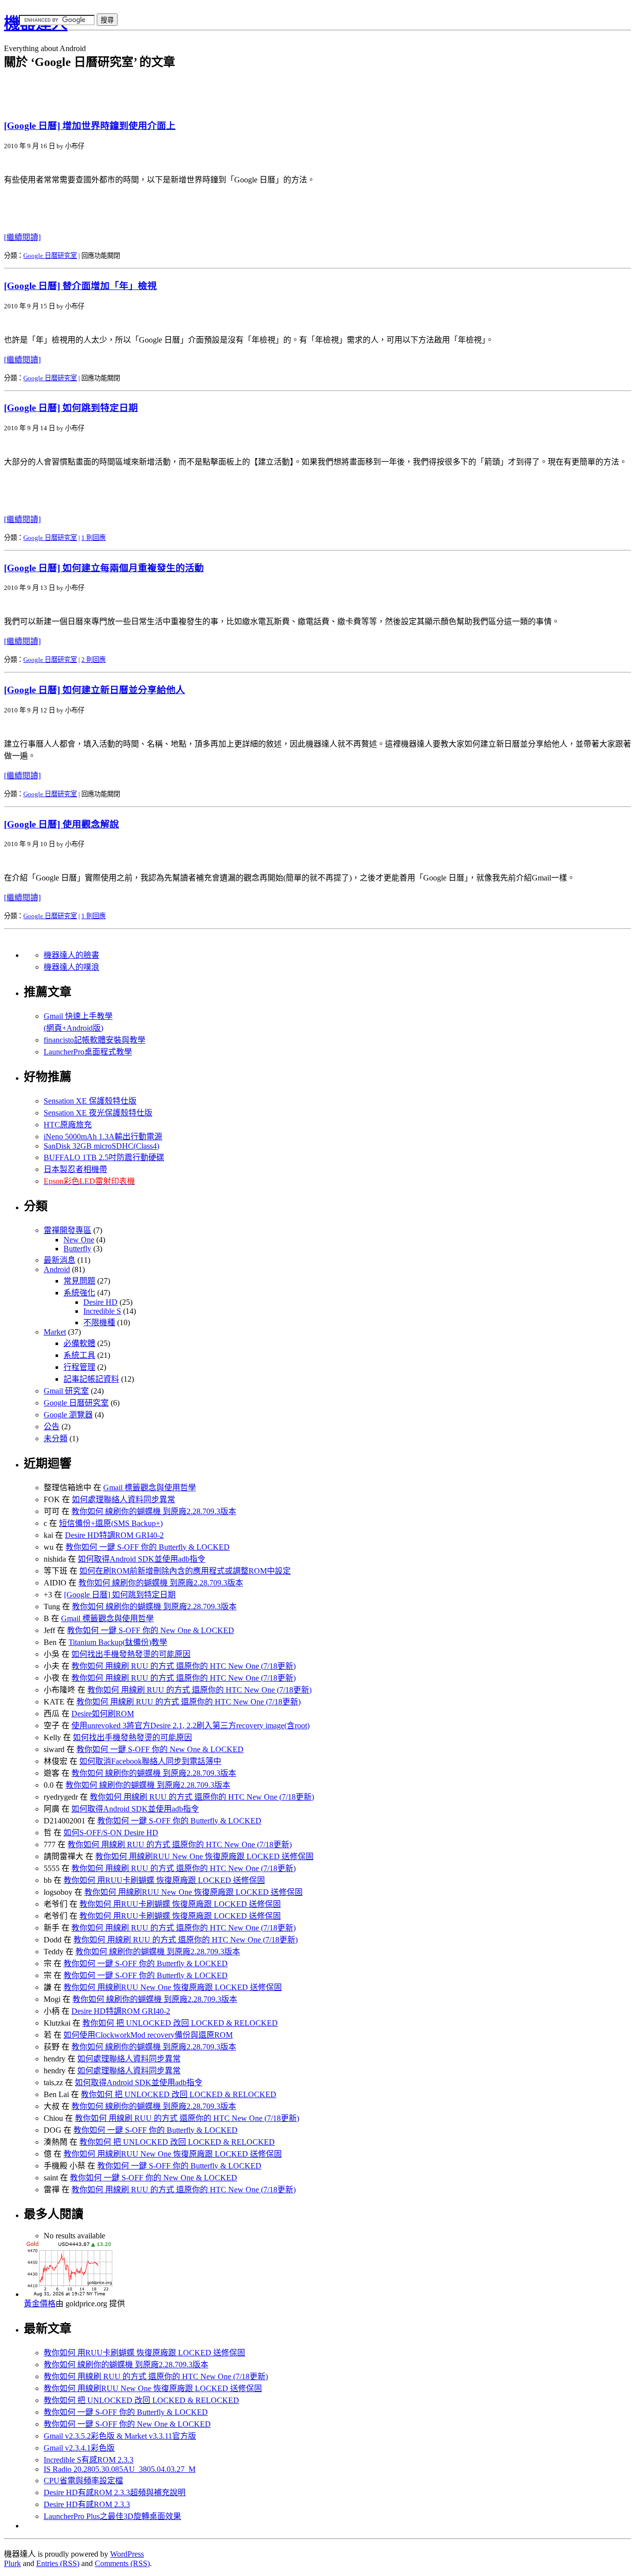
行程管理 (79, 1367)
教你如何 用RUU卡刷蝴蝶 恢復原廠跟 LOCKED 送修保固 (164, 1880)
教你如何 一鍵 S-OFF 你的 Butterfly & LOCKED (148, 1547)
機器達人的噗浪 (71, 967)
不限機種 (99, 1322)
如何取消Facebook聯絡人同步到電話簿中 (150, 1761)
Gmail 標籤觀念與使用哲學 (150, 1488)
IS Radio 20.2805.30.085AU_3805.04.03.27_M (120, 2469)
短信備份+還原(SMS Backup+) (111, 1523)
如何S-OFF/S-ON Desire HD (111, 1833)
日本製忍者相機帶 (75, 1169)
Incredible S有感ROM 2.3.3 (89, 2460)
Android (57, 1269)
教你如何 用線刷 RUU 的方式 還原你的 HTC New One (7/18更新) (184, 1666)
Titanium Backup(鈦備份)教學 (118, 1642)
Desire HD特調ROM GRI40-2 (114, 1535)
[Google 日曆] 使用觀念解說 (62, 824)
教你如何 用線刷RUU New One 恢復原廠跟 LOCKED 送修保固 (204, 1856)
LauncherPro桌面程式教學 (88, 1052)
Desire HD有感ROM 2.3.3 (87, 2504)
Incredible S (102, 1311)
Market (55, 1332)
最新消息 (60, 1260)
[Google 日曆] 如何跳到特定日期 (71, 408)
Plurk (12, 2563)
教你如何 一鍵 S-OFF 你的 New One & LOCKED (151, 1630)
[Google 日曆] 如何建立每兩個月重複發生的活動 (104, 568)
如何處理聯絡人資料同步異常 (124, 1499)
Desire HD (100, 1302)
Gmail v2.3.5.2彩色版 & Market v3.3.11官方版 (120, 2436)
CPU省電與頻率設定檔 (83, 2481)
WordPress (127, 2554)
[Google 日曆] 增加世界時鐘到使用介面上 (90, 126)
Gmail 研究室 (66, 1391)
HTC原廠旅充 (68, 1125)
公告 (52, 1427)
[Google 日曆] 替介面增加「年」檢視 (80, 286)
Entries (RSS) (58, 2563)
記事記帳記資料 (91, 1379)
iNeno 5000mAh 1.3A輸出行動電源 (103, 1137)
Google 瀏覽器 (68, 1415)
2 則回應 (94, 660)
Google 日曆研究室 (50, 256)
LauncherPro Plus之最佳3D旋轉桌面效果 (112, 2516)
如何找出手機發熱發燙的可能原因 (131, 1654)
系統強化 (79, 1293)
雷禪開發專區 (67, 1230)
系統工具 (79, 1355)
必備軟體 (79, 1343)
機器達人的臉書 (71, 955)
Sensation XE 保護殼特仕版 (90, 1101)
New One (79, 1240)
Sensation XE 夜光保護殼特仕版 (98, 1113)
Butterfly (77, 1249)
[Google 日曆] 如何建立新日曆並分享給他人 (95, 690)
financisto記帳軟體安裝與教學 (95, 1040)
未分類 (56, 1438)
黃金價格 (40, 2304)
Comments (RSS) (122, 2563)
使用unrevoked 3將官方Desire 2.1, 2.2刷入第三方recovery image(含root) (190, 1726)
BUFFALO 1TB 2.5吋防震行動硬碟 (104, 1157)
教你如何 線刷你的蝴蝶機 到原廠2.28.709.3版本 (154, 1511)
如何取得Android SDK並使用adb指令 (142, 1559)
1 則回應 (94, 538)
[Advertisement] (120, 38)
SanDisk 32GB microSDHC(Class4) (101, 1146)
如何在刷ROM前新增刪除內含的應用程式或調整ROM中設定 (185, 1571)
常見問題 (79, 1281)
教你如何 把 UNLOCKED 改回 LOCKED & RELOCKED (180, 2023)
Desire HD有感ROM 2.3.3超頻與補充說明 (115, 2492)
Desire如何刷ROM (103, 1714)
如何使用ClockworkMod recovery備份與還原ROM (148, 2035)
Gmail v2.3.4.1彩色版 (79, 2448)
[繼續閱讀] (22, 237)
